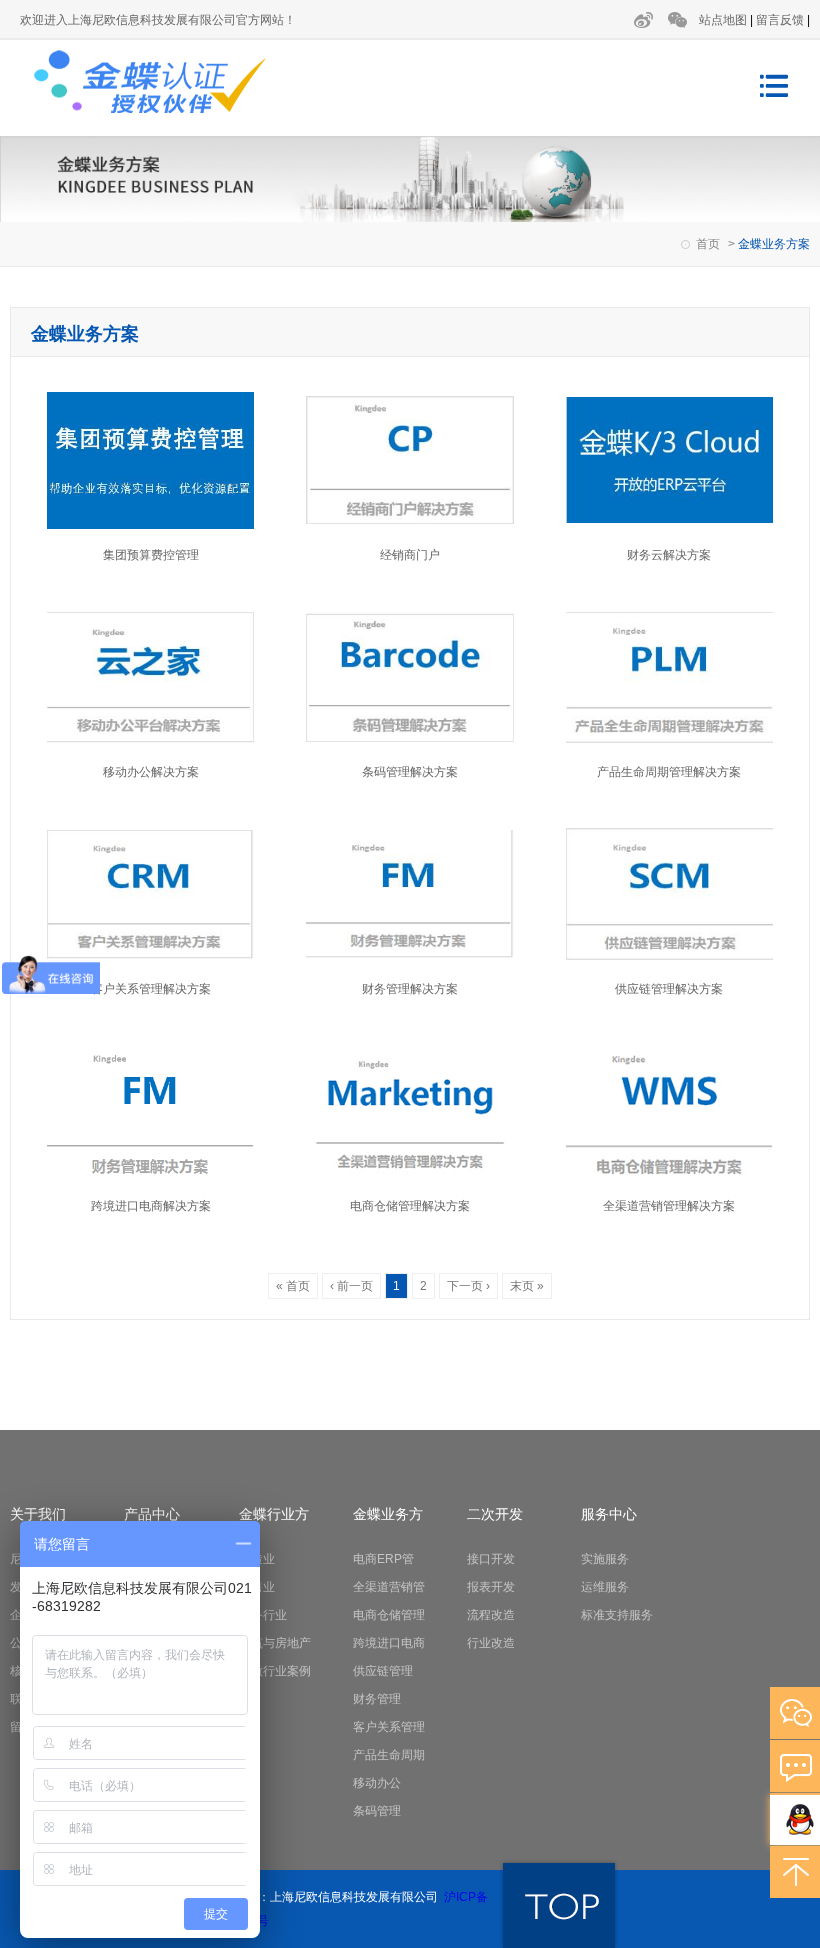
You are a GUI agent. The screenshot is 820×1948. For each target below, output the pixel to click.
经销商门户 (410, 555)
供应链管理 (383, 1671)
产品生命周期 (389, 1755)
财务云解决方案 (669, 555)
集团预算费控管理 (151, 555)
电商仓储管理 (389, 1615)
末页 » (527, 1286)
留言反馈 (780, 20)
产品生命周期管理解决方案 (669, 772)
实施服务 (605, 1559)
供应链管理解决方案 (669, 989)
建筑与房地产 (275, 1643)
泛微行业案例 (275, 1671)
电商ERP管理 (383, 1562)
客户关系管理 (389, 1727)
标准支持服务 (617, 1615)
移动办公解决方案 (151, 772)
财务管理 (377, 1699)
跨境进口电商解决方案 (151, 1206)
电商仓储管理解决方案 (410, 1206)
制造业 (257, 1559)
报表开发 (491, 1587)
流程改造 (491, 1615)
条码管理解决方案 (410, 772)
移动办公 (377, 1783)
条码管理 (377, 1811)
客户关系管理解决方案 (151, 989)
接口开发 (491, 1559)
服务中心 (609, 1514)
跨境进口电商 (389, 1643)
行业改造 (491, 1643)
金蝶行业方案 (274, 1517)
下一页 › (468, 1286)
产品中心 (152, 1514)
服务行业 (263, 1615)
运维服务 (605, 1587)
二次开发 (495, 1514)
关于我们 (38, 1514)
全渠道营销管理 (389, 1590)
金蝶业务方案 (388, 1517)
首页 (708, 244)
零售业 (257, 1587)
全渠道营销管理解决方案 (669, 1206)
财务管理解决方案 (410, 989)
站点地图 (723, 20)
